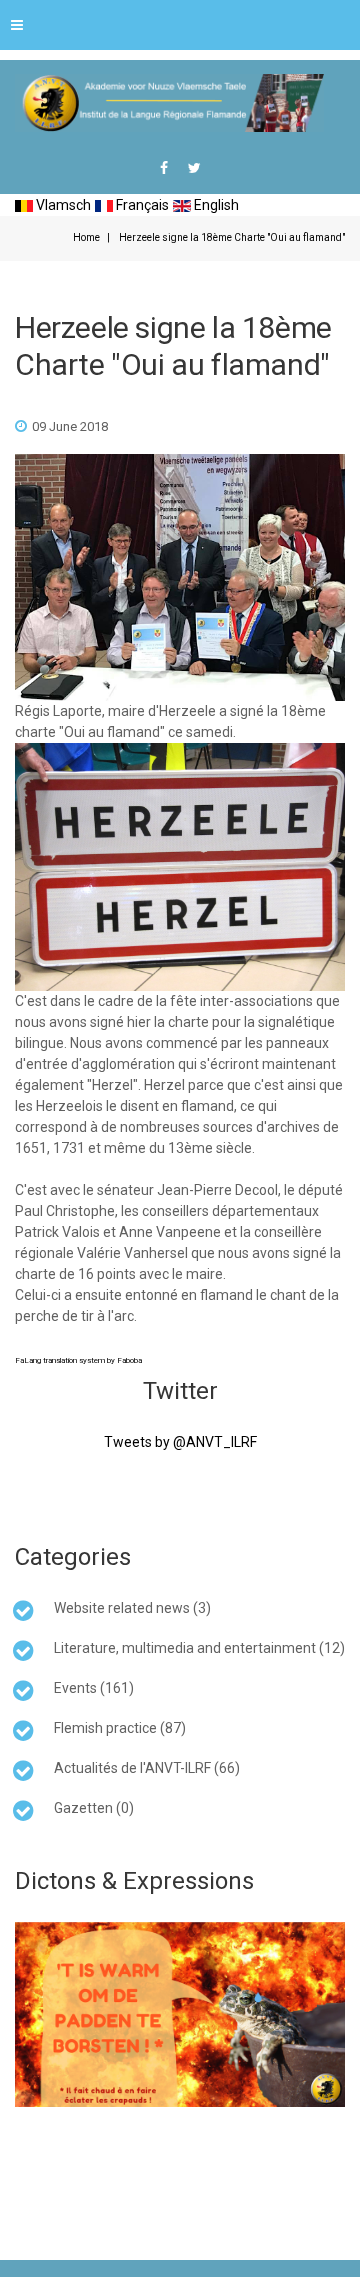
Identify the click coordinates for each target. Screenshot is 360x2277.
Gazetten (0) (94, 1808)
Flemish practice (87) (120, 1728)
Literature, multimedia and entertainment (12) (199, 1648)
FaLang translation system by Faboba (78, 1360)
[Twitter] (194, 168)
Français (141, 205)
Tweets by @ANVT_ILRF (180, 1442)
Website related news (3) (132, 1608)
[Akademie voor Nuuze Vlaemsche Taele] (169, 103)
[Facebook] (164, 168)
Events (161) (94, 1688)
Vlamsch (62, 205)
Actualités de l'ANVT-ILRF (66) (147, 1768)
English (215, 205)
